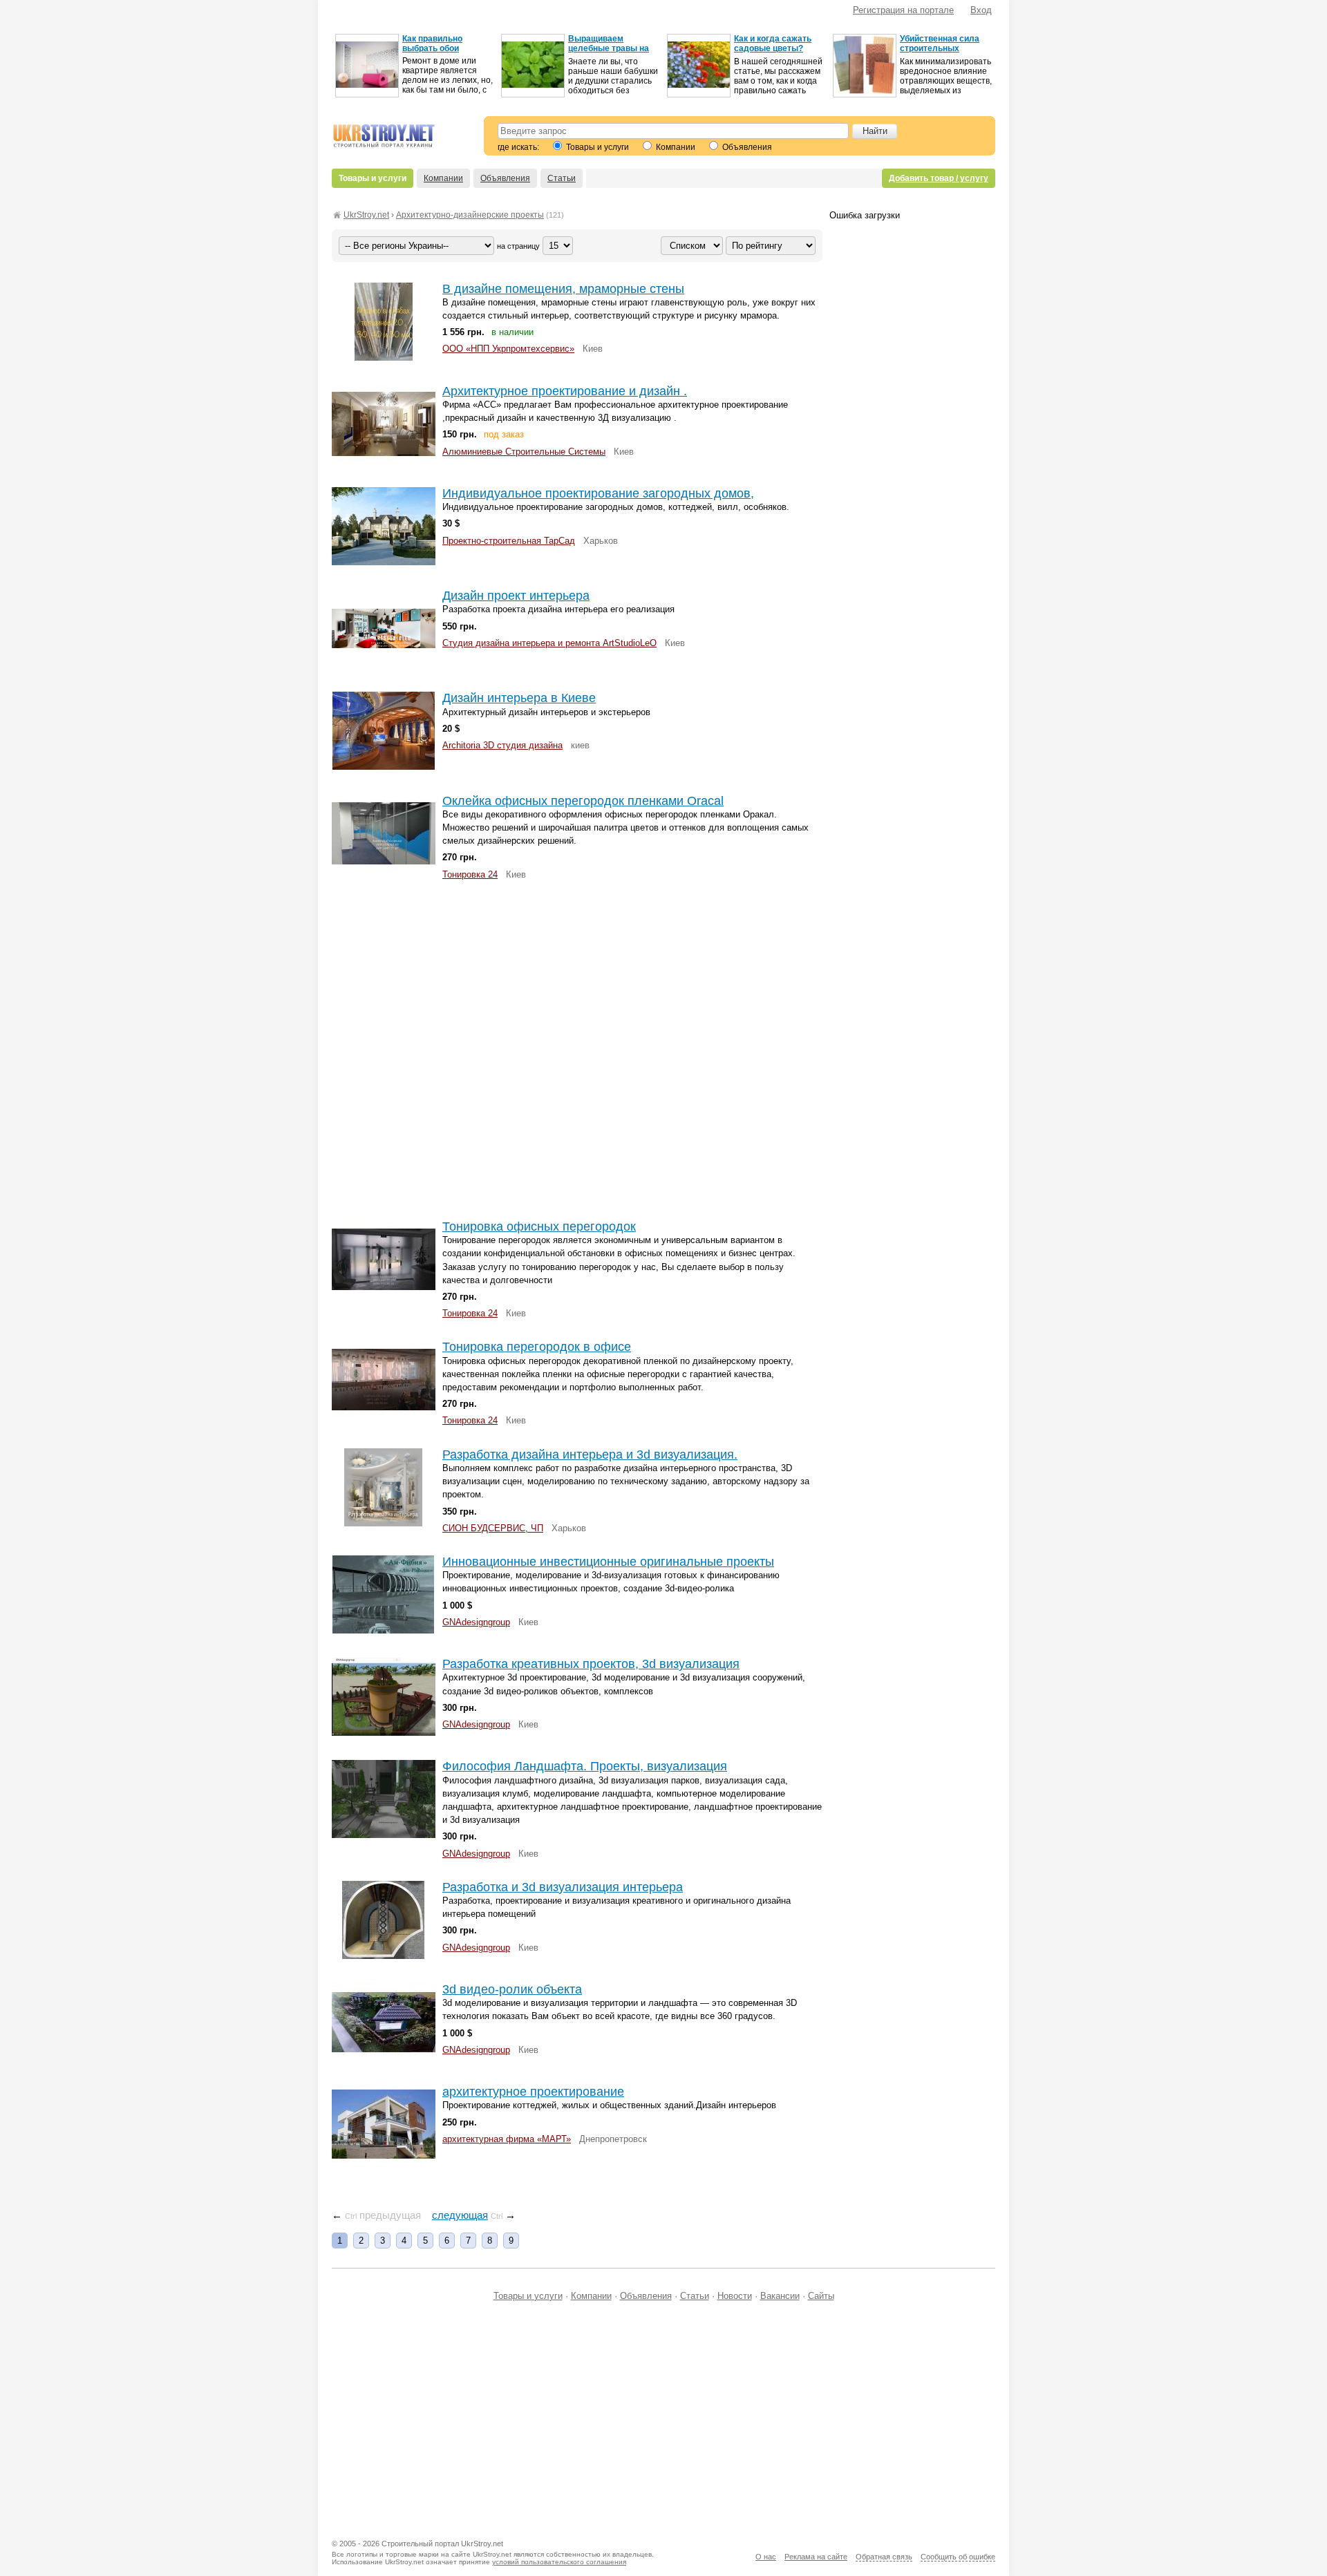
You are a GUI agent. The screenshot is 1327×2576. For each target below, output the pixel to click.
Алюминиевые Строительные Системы (524, 452)
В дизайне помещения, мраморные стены (563, 289)
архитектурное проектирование (533, 2092)
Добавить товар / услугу (939, 178)
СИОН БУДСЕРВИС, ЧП (493, 1528)
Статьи (562, 178)
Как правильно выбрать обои (432, 44)
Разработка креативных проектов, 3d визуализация (591, 1664)
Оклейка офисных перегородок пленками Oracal (583, 801)
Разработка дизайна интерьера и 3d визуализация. (590, 1455)
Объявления (746, 147)
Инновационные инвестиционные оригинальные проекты (608, 1562)
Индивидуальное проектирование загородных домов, (598, 493)
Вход (981, 10)
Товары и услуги (596, 147)
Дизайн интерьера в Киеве (519, 698)
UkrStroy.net (366, 215)
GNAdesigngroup (476, 1622)
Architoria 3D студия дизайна (502, 745)
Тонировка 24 (470, 874)
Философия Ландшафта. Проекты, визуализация (585, 1766)
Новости (735, 2296)
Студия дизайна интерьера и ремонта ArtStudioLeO (549, 643)
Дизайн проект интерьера (516, 596)
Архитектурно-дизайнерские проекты (470, 215)
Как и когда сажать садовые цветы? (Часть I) (773, 48)
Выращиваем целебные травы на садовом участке (609, 48)
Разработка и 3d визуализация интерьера (563, 1887)
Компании (675, 147)
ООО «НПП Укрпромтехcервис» (508, 349)
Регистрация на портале (903, 10)
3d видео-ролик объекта (512, 1989)
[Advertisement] (577, 1049)
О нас (766, 2557)
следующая (460, 2215)
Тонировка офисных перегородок (539, 1227)
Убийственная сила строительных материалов (940, 48)
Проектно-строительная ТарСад (509, 541)
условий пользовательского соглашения (559, 2562)
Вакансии (780, 2296)
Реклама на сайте (816, 2557)
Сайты (821, 2296)
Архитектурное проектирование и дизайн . (565, 391)
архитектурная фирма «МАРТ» (507, 2139)
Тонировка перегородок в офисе (537, 1347)
